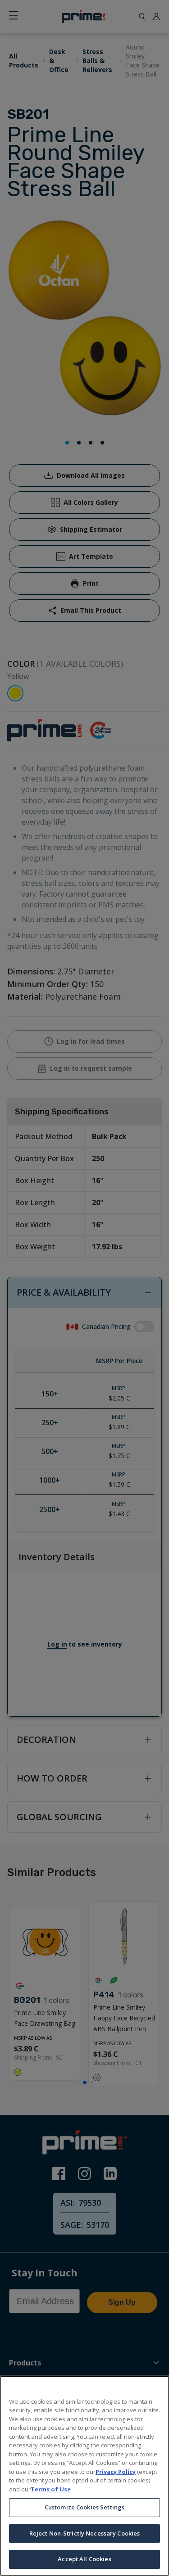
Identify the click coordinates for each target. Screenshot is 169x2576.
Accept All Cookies (84, 2559)
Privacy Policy (116, 2472)
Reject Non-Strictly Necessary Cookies (85, 2533)
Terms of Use (51, 2489)
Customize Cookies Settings (84, 2507)
